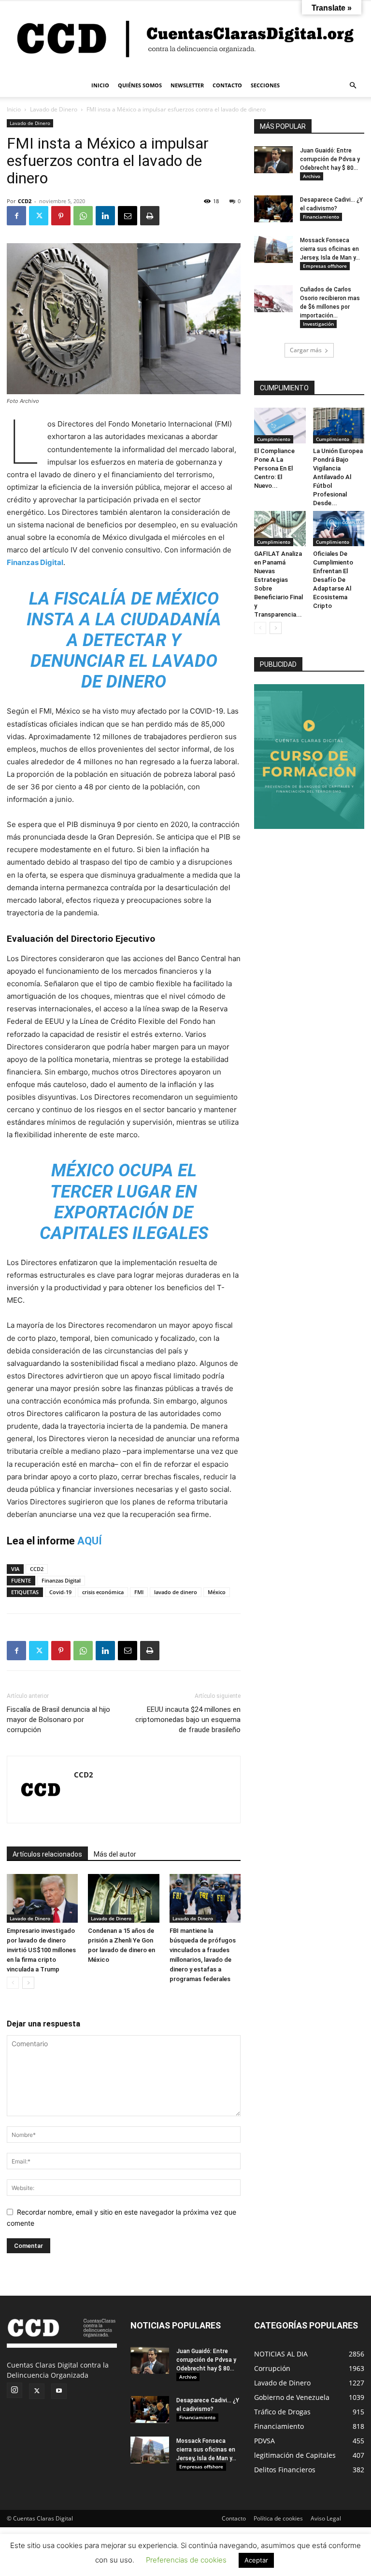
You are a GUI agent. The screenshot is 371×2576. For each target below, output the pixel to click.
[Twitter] (39, 216)
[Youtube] (59, 2391)
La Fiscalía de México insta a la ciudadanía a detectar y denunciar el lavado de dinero (124, 641)
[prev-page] (13, 1983)
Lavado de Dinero (54, 109)
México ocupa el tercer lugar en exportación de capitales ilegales (124, 1202)
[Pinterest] (61, 216)
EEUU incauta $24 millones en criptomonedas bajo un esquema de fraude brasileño (188, 1720)
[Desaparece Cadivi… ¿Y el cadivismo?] (273, 209)
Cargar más (306, 350)
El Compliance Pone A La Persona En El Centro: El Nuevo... (274, 468)
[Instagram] (14, 2390)
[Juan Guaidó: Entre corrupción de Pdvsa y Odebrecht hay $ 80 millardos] (273, 160)
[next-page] (28, 1983)
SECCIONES (265, 85)
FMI (139, 1592)
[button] (353, 86)
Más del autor (115, 1854)
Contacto (234, 2518)
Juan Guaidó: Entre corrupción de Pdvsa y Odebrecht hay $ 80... (330, 159)
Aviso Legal (326, 2518)
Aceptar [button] (256, 2560)
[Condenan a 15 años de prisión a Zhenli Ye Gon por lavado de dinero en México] (123, 1898)
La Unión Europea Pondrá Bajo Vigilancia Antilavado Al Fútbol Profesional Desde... (338, 477)
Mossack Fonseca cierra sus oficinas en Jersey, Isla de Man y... (330, 249)
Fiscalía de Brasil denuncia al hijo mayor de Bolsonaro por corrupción (58, 1720)
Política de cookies (278, 2518)
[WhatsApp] (83, 216)
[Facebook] (16, 216)
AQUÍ (90, 1541)
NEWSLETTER (187, 85)
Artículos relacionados (47, 1854)
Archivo (312, 176)
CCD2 (25, 201)
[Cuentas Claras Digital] (185, 37)
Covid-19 (60, 1592)
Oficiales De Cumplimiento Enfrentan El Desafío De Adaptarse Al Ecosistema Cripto (333, 580)
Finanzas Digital (35, 562)
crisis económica (103, 1592)
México (217, 1592)
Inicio (14, 109)
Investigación (318, 324)
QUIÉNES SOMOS (140, 85)
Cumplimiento (274, 439)
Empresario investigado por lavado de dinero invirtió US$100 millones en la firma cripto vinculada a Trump (41, 1950)
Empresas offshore (325, 266)
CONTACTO (227, 85)
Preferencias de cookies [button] (186, 2560)
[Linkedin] (105, 216)
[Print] (150, 216)
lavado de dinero (176, 1592)
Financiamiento (321, 217)
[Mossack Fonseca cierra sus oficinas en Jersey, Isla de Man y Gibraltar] (273, 249)
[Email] (128, 216)
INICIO (100, 85)
